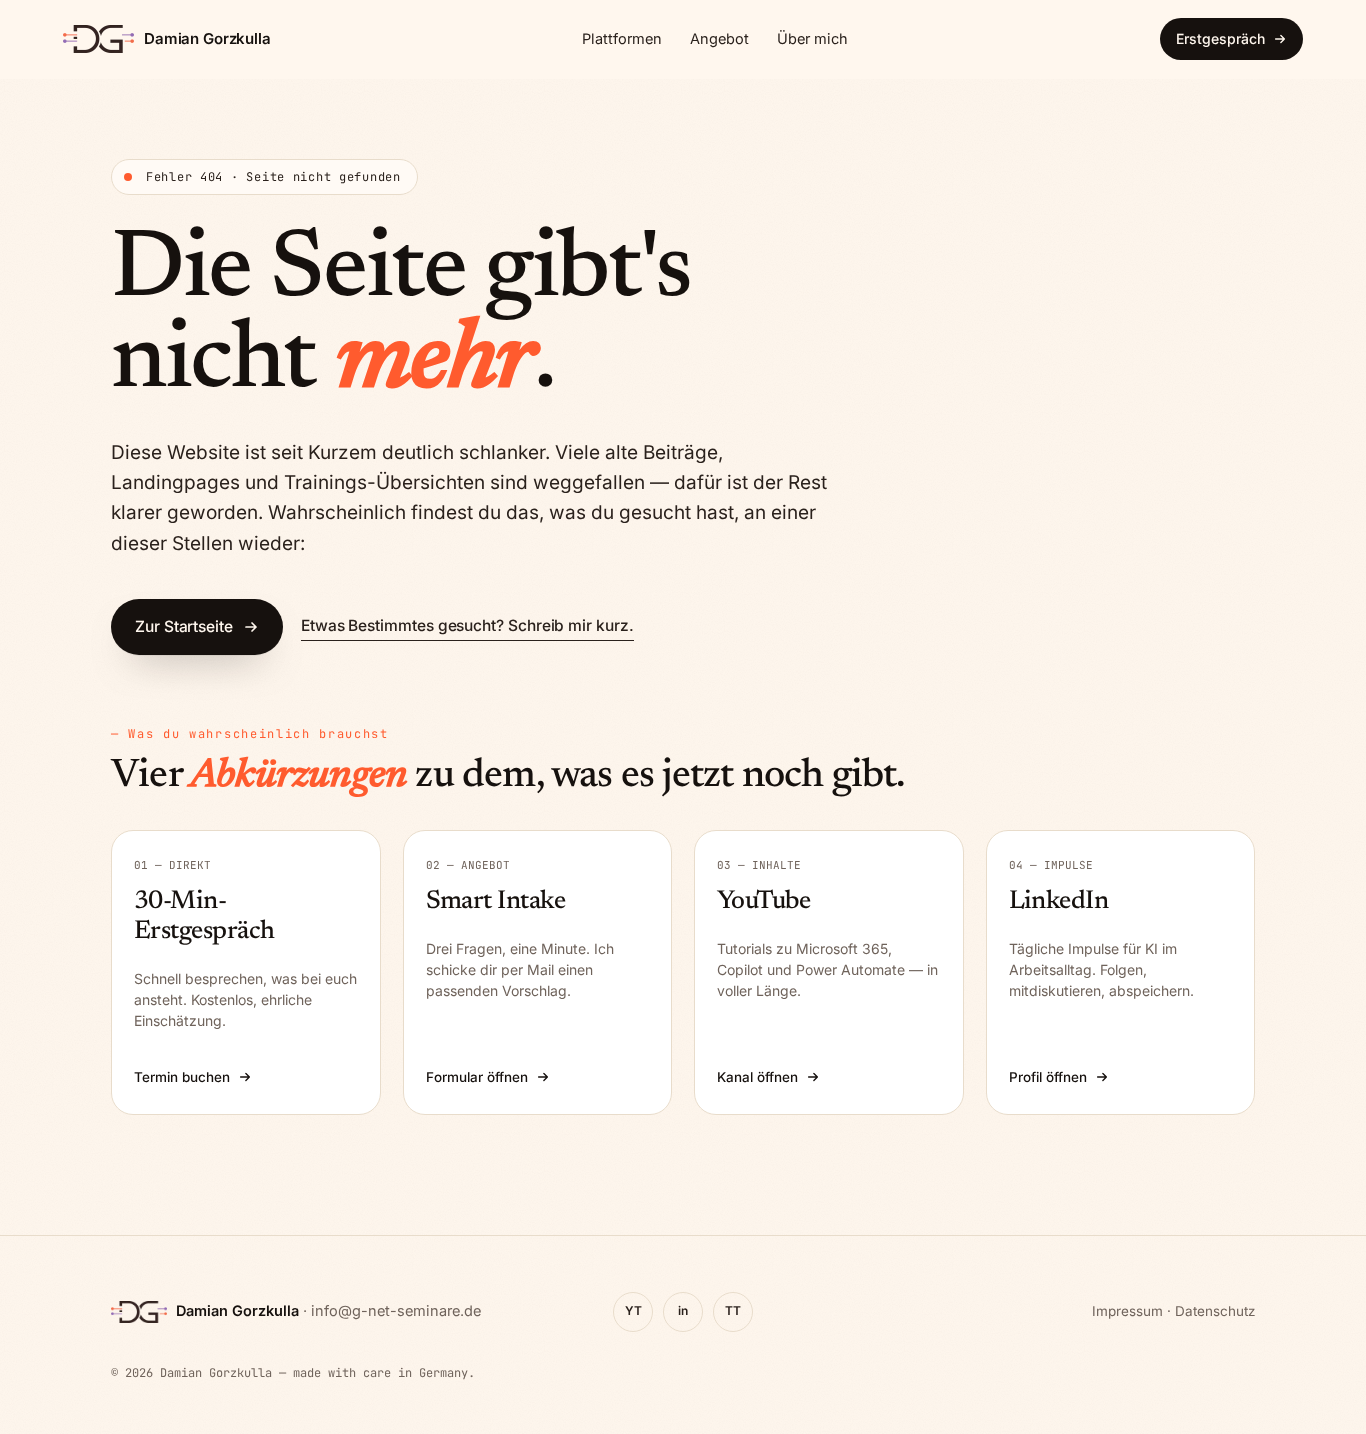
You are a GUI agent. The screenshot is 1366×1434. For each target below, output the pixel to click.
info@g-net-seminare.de (396, 1310)
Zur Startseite (184, 626)
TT (733, 1310)
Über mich (812, 38)
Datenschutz (1215, 1311)
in (683, 1310)
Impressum (1127, 1311)
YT (633, 1310)
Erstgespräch (1220, 38)
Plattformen (622, 38)
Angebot (719, 38)
